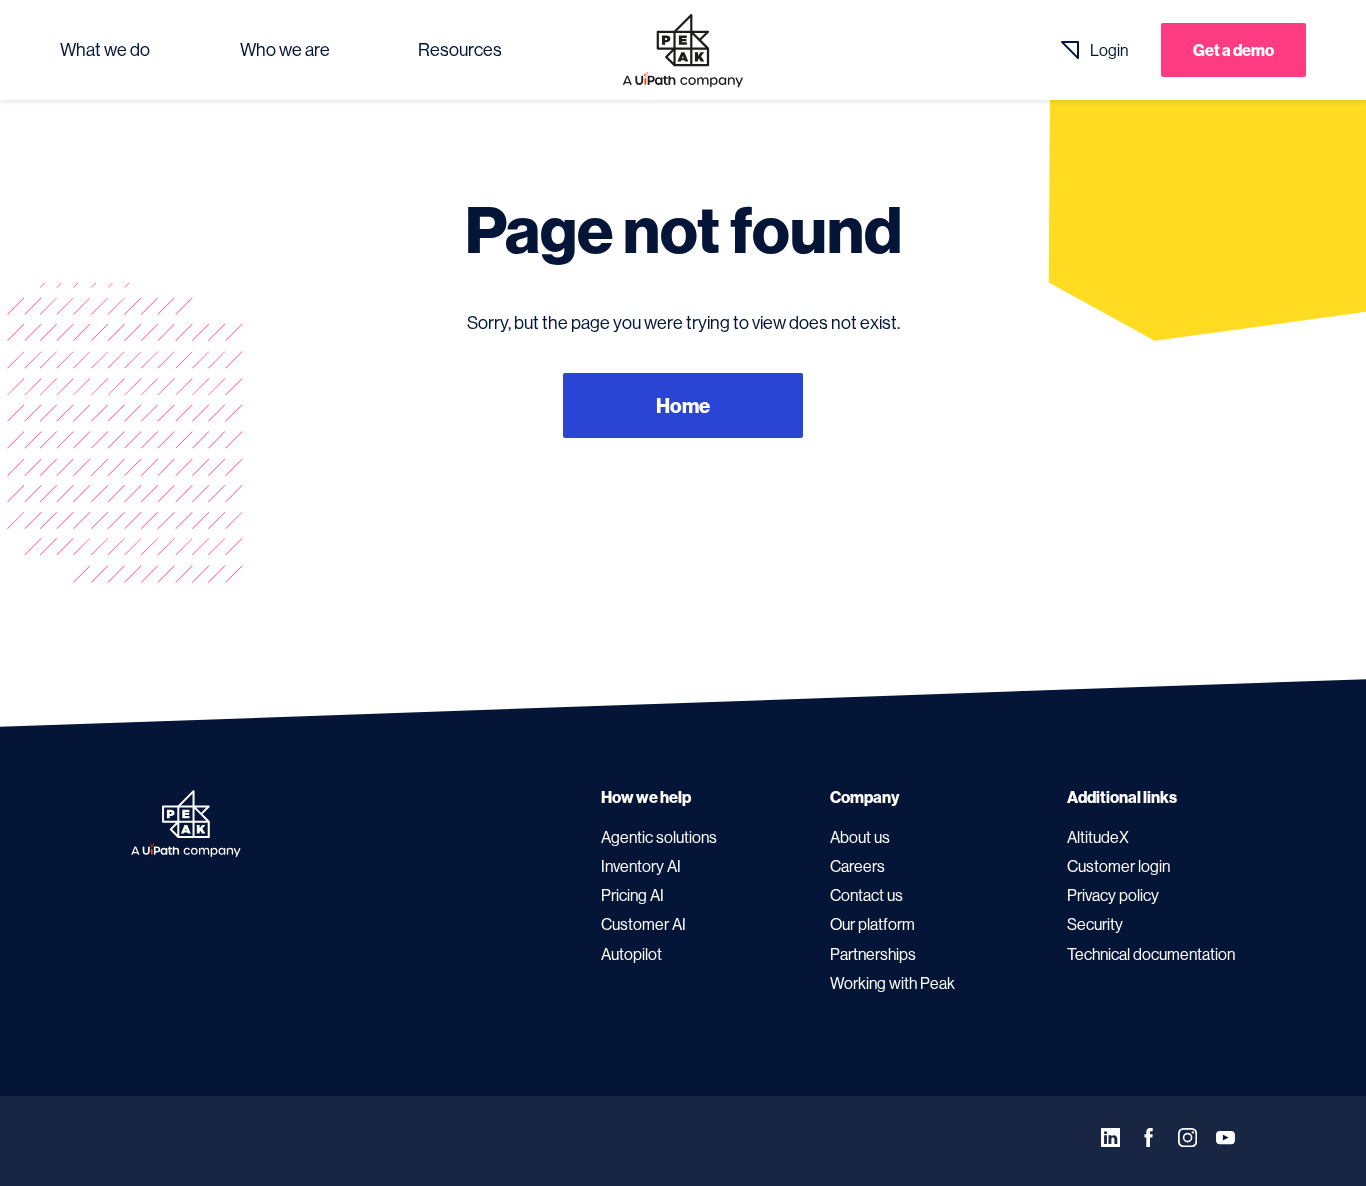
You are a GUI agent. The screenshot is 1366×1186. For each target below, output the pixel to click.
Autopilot (631, 954)
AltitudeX (1098, 837)
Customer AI (643, 924)
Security (1095, 924)
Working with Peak (892, 983)
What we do (105, 50)
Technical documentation (1151, 954)
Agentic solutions (659, 837)
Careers (857, 866)
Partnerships (873, 954)
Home (683, 405)
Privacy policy (1113, 895)
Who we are (285, 50)
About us (860, 837)
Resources (460, 50)
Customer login (1118, 866)
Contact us (866, 895)
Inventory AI (641, 866)
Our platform (872, 924)
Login (1109, 50)
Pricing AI (632, 895)
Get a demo (1233, 50)
